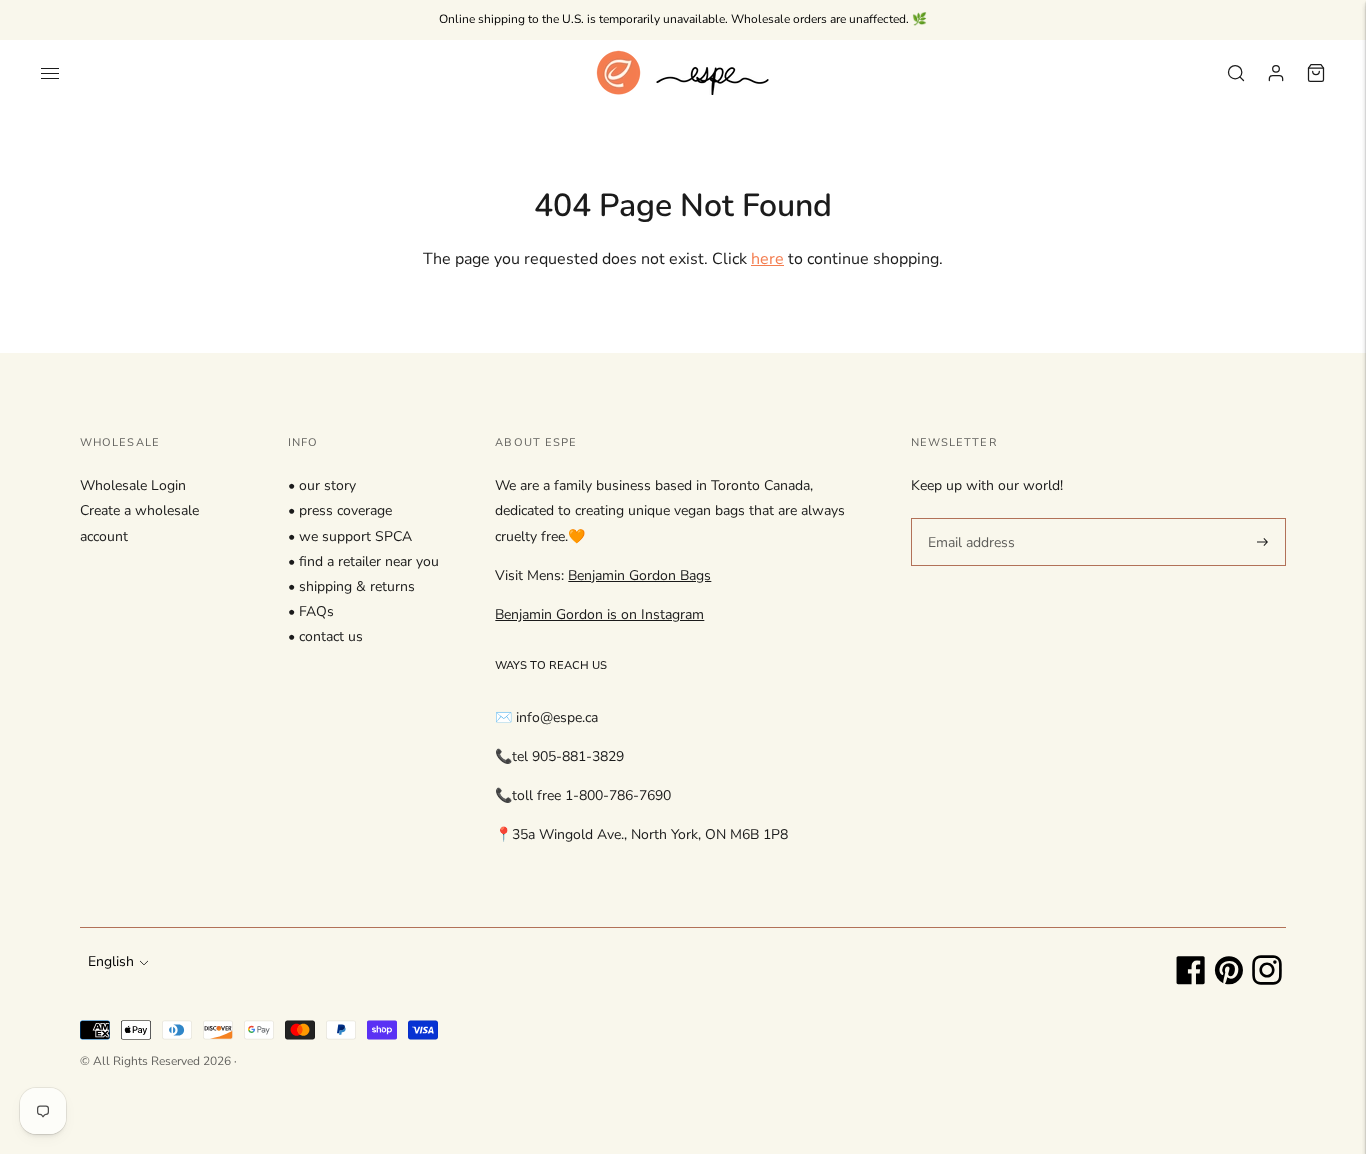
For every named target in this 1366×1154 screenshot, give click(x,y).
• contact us (325, 636)
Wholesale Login (133, 485)
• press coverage (340, 510)
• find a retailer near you (363, 561)
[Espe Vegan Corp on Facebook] (1191, 980)
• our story (322, 485)
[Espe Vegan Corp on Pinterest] (1229, 980)
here (767, 259)
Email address (968, 517)
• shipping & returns (351, 586)
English (111, 961)
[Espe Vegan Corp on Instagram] (1267, 980)
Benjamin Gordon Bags (639, 575)
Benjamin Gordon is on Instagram (599, 614)
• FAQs (311, 611)
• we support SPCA (350, 536)
